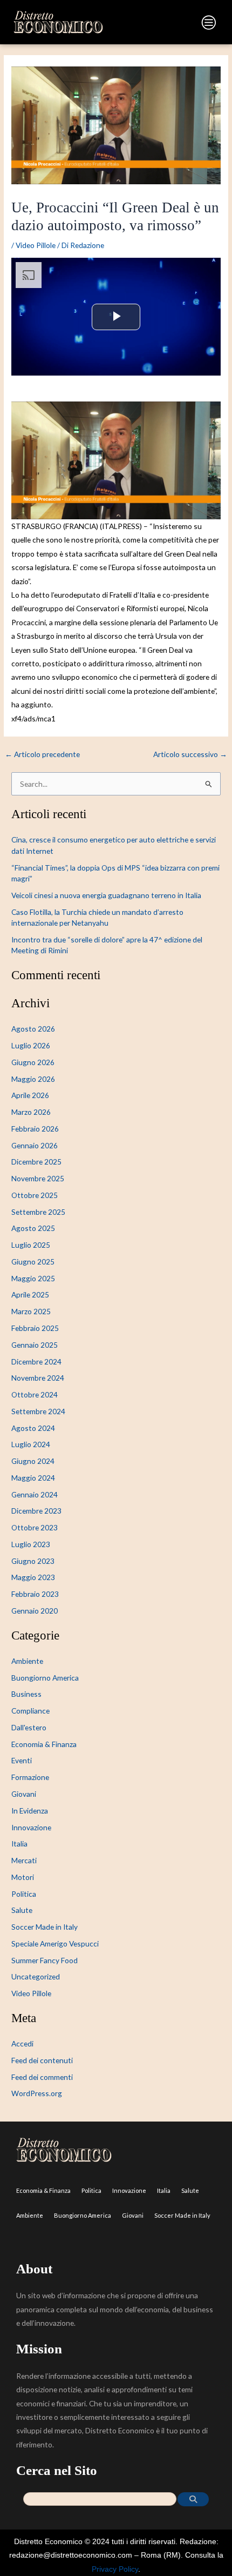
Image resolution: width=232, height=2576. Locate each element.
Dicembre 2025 (36, 1162)
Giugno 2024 (33, 1461)
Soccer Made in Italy (45, 1927)
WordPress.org (37, 2093)
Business (26, 1694)
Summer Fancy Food (45, 1960)
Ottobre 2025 (35, 1195)
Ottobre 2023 (35, 1527)
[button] (169, 25)
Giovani (24, 1794)
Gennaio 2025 (35, 1345)
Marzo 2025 (31, 1311)
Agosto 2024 (33, 1428)
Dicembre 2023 (36, 1511)
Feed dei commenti (42, 2077)
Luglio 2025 (31, 1245)
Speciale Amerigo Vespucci (55, 1943)
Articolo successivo (190, 754)
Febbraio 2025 (35, 1328)
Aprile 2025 (30, 1294)
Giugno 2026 (33, 1062)
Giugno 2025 (33, 1262)
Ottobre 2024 (35, 1394)
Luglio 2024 (31, 1444)
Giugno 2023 (33, 1561)
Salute (22, 1910)
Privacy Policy (115, 2569)
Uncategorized (36, 1976)
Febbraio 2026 (35, 1129)
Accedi (22, 2043)
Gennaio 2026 (35, 1145)
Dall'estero (29, 1727)
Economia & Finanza (44, 1744)
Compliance (30, 1711)
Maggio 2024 (33, 1478)
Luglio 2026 (31, 1045)
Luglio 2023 (31, 1544)
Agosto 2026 (33, 1029)
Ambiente (27, 1661)
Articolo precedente (42, 754)
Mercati (24, 1860)
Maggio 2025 (33, 1278)
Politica (24, 1894)
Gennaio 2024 (35, 1494)
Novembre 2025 (38, 1178)
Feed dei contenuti (42, 2060)
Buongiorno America (45, 1678)
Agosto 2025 (33, 1228)
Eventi (22, 1760)
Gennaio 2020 (35, 1611)
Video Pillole (36, 245)
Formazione (30, 1777)
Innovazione (31, 1827)
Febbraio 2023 (35, 1594)
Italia (19, 1844)
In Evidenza (30, 1811)
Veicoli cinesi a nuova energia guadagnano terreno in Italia (106, 895)
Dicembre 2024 (36, 1361)
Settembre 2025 (38, 1212)
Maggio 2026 (33, 1079)
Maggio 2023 (33, 1577)
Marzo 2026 (31, 1112)
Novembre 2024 (38, 1378)
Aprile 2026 (30, 1095)
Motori (23, 1877)
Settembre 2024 (38, 1411)
